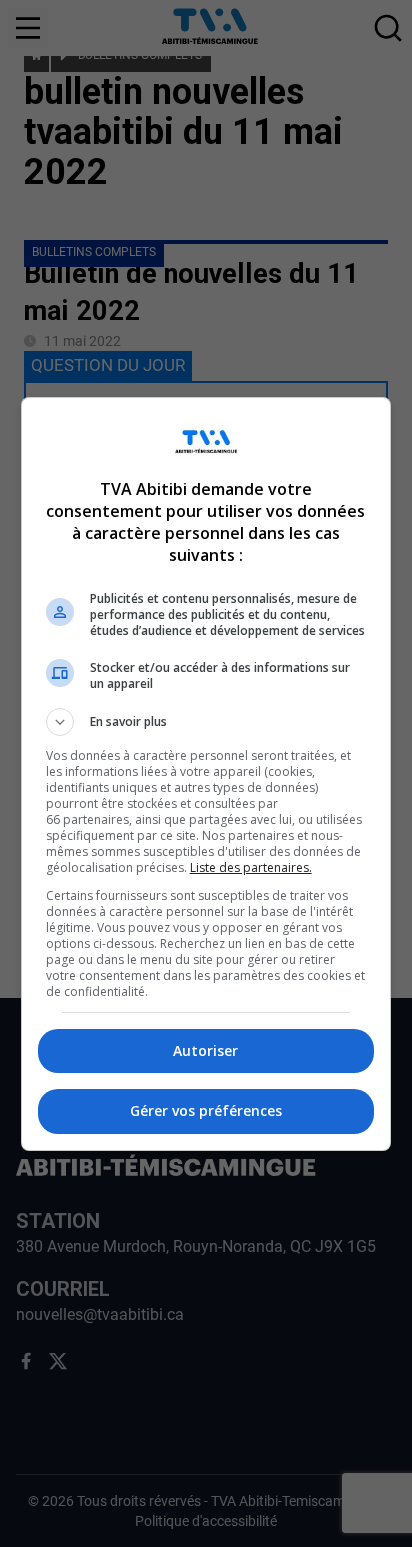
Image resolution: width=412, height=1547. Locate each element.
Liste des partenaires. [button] (251, 867)
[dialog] (206, 774)
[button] (206, 722)
